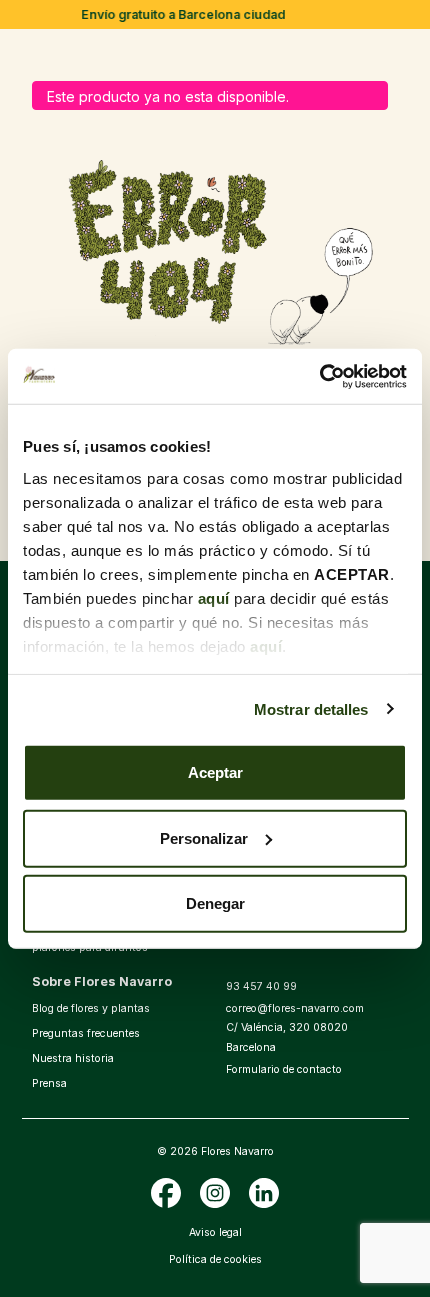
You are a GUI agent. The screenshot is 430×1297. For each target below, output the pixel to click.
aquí (214, 597)
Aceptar (215, 772)
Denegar (215, 903)
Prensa (49, 1083)
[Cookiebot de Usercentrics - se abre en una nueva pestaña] (319, 376)
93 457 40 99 (261, 986)
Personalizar (204, 837)
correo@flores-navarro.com (295, 1008)
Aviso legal (215, 1232)
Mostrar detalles (311, 708)
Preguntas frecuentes (86, 1033)
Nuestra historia (73, 1058)
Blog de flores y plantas (91, 1008)
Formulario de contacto (284, 1069)
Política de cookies (215, 1259)
